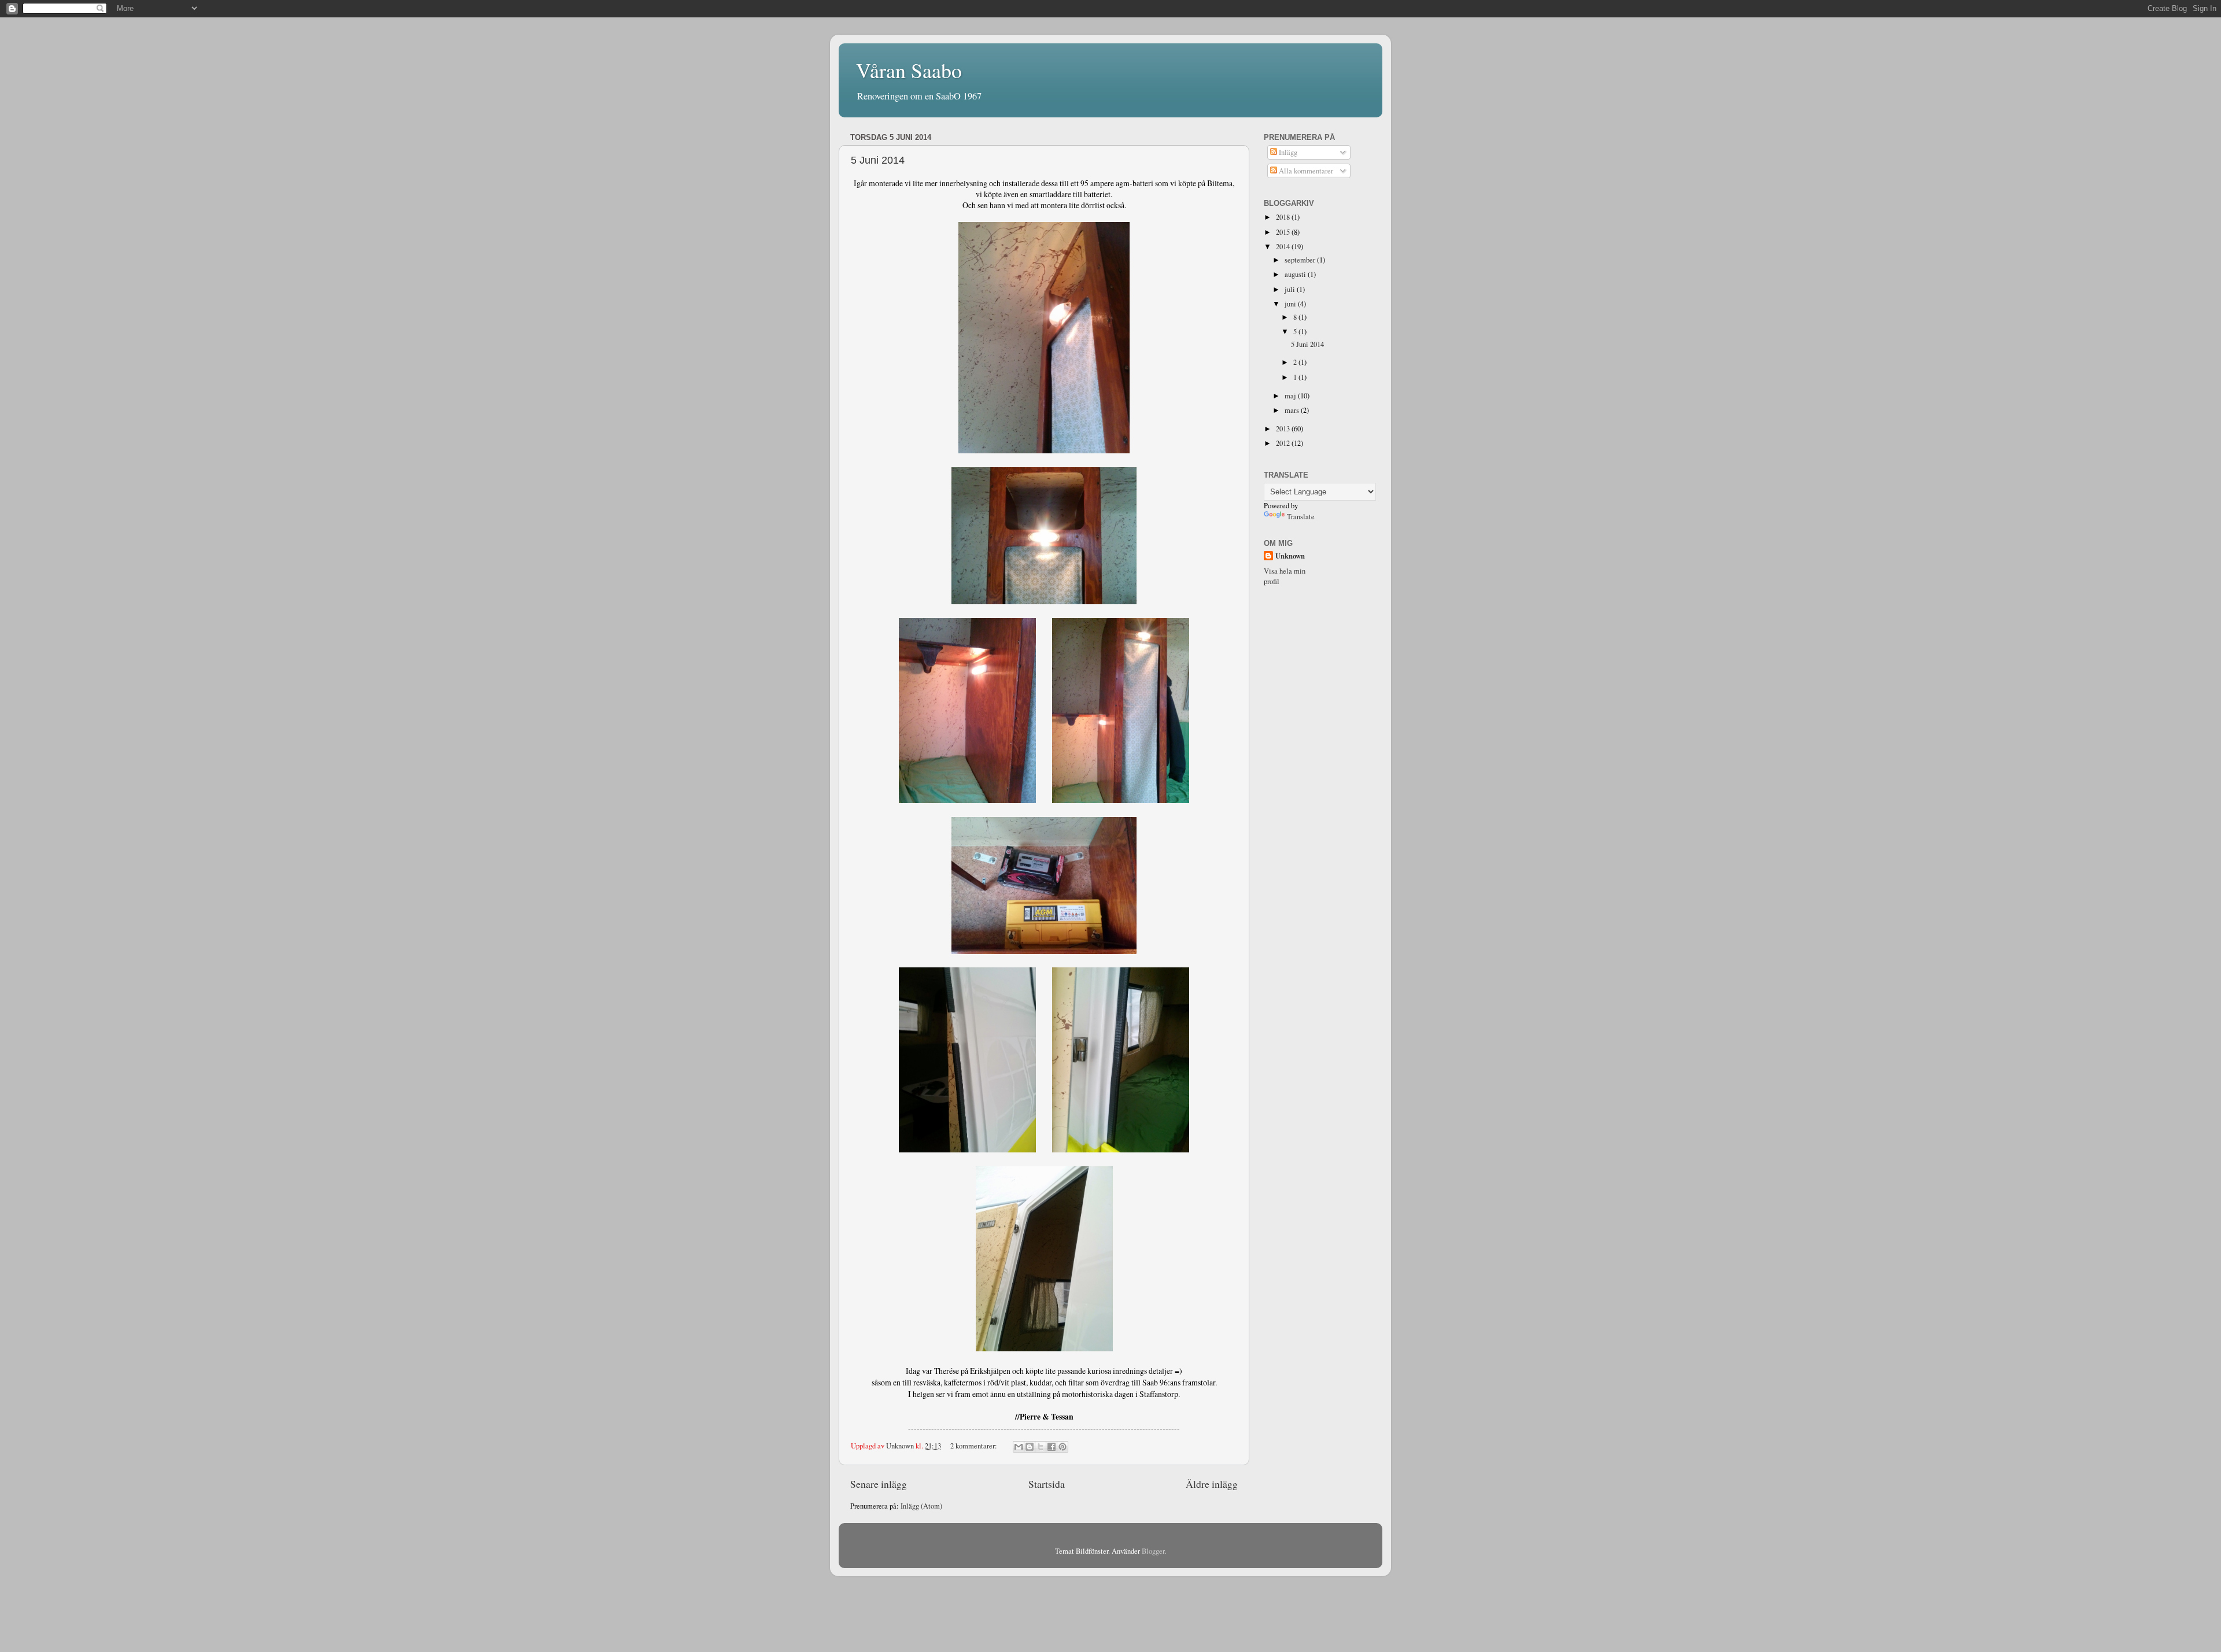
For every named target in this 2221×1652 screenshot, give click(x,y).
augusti (1296, 274)
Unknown (1290, 556)
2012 (1284, 443)
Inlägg (1287, 152)
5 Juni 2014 (878, 160)
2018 (1284, 217)
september (1301, 260)
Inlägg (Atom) (921, 1506)
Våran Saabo (909, 70)
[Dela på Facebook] (1052, 1447)
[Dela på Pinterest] (1062, 1447)
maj (1291, 396)
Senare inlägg (879, 1484)
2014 (1284, 247)
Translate (1301, 517)
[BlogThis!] (1030, 1447)
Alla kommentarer (1305, 171)
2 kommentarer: (975, 1446)
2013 (1284, 429)
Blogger (1153, 1551)
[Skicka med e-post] (1019, 1447)
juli (1291, 289)
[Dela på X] (1041, 1447)
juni (1291, 304)
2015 (1284, 232)
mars (1293, 410)
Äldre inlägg (1212, 1484)
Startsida (1047, 1484)
